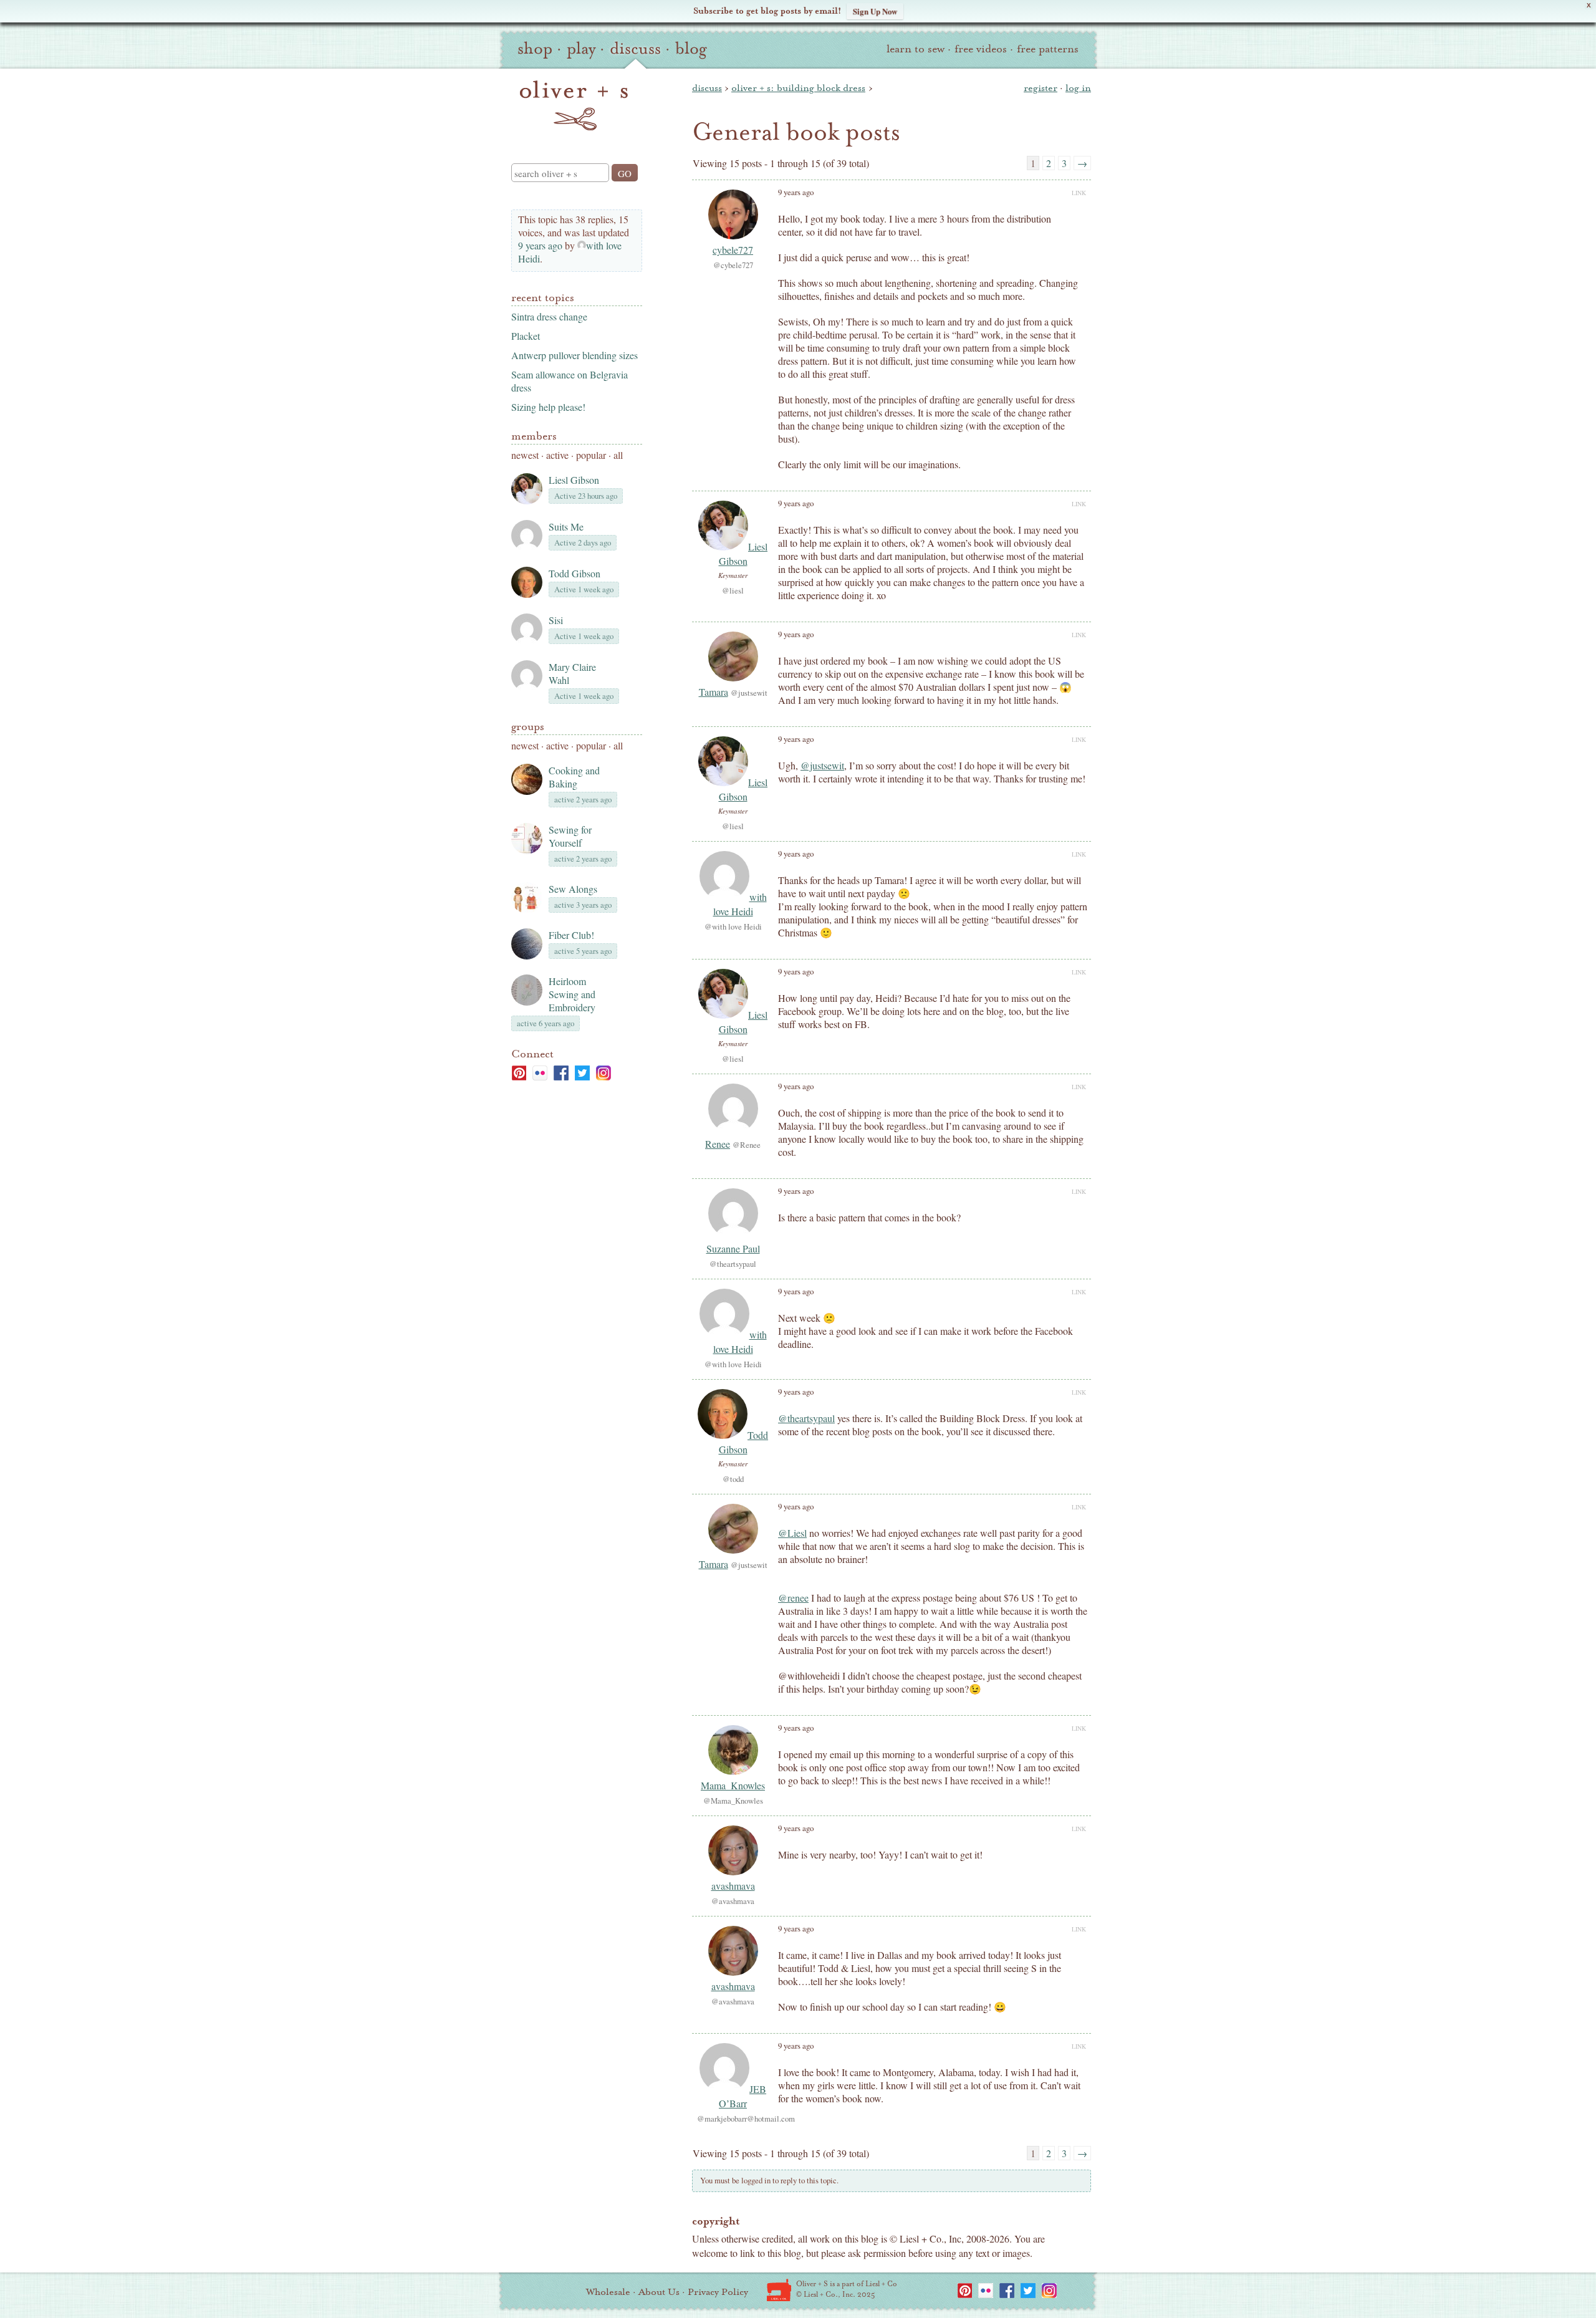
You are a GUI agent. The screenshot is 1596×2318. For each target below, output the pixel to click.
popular (591, 455)
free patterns (1048, 49)
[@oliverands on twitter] (582, 1073)
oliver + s (574, 105)
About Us (659, 2292)
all (618, 455)
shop (535, 49)
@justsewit (822, 765)
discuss (635, 49)
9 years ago (540, 245)
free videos (981, 49)
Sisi (556, 620)
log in (1078, 88)
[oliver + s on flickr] (540, 1073)
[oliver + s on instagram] (603, 1073)
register (1041, 88)
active (557, 455)
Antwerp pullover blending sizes (574, 355)
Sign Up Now (875, 11)
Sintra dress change (549, 316)
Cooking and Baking (574, 777)
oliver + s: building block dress (798, 88)
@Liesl (792, 1533)
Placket (526, 336)
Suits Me (566, 527)
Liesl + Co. (779, 2290)
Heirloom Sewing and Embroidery (572, 994)
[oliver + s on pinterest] (519, 1073)
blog (691, 49)
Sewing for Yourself (570, 836)
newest (525, 455)
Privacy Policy (718, 2292)
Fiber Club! (571, 935)
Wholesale (608, 2292)
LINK (1079, 193)
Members (534, 436)
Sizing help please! (548, 407)
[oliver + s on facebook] (561, 1073)
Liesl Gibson (574, 480)
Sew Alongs (573, 889)
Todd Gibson (574, 573)
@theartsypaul (806, 1418)
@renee (793, 1598)
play (581, 49)
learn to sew (916, 49)
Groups (528, 727)
